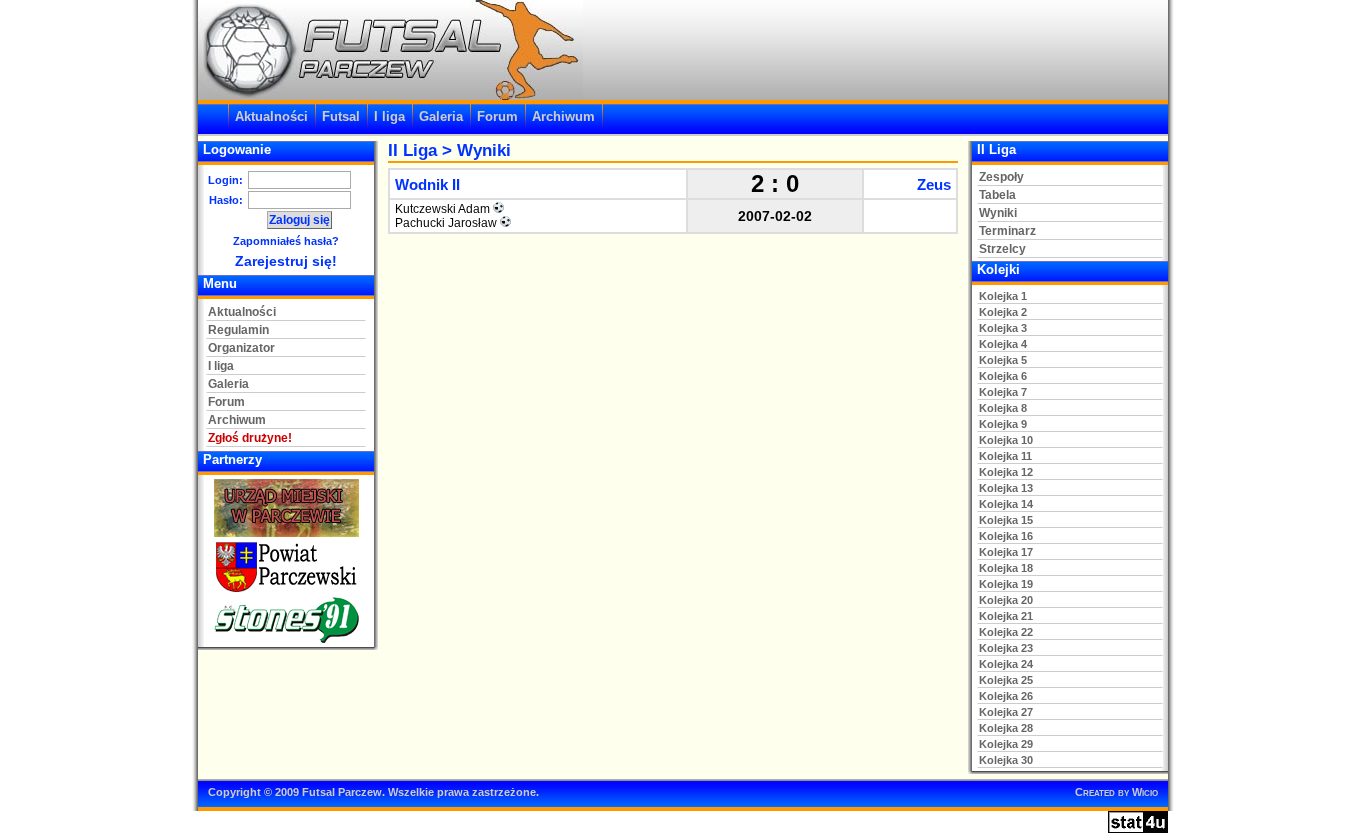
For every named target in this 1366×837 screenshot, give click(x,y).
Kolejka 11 (1005, 456)
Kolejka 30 (1006, 760)
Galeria (441, 116)
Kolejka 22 (1006, 632)
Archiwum (563, 116)
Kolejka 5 (1003, 360)
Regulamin (238, 330)
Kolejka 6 (1003, 376)
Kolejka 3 (1003, 328)
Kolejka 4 (1003, 344)
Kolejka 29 (1006, 744)
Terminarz (1007, 231)
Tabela (997, 195)
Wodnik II (427, 184)
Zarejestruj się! (286, 261)
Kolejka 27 (1006, 712)
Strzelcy (1002, 249)
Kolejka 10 (1006, 440)
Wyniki (998, 213)
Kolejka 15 (1006, 520)
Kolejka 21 (1006, 616)
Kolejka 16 (1006, 536)
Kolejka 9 (1003, 424)
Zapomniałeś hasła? (286, 241)
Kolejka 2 (1003, 312)
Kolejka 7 (1003, 392)
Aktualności (271, 116)
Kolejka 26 (1006, 696)
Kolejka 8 (1003, 408)
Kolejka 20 (1006, 600)
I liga (389, 116)
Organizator (241, 348)
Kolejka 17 (1006, 552)
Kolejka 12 (1006, 472)
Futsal (341, 116)
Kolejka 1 (1003, 296)
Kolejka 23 (1006, 648)
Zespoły (1001, 177)
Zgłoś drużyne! (250, 438)
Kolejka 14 (1006, 504)
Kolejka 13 (1006, 488)
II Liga (412, 150)
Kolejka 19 (1006, 584)
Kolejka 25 (1006, 680)
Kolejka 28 (1006, 728)
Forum (497, 116)
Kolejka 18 (1006, 568)
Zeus (934, 184)
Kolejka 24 (1006, 664)
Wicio (1145, 792)
